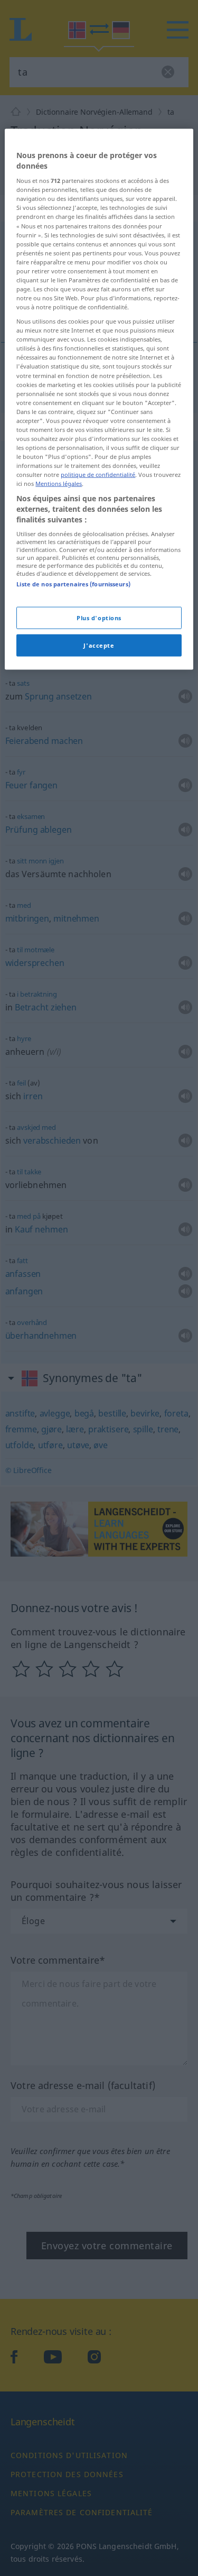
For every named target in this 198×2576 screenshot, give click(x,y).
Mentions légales (59, 484)
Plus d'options (99, 618)
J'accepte (99, 645)
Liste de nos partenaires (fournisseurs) (73, 584)
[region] (99, 399)
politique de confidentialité (98, 475)
